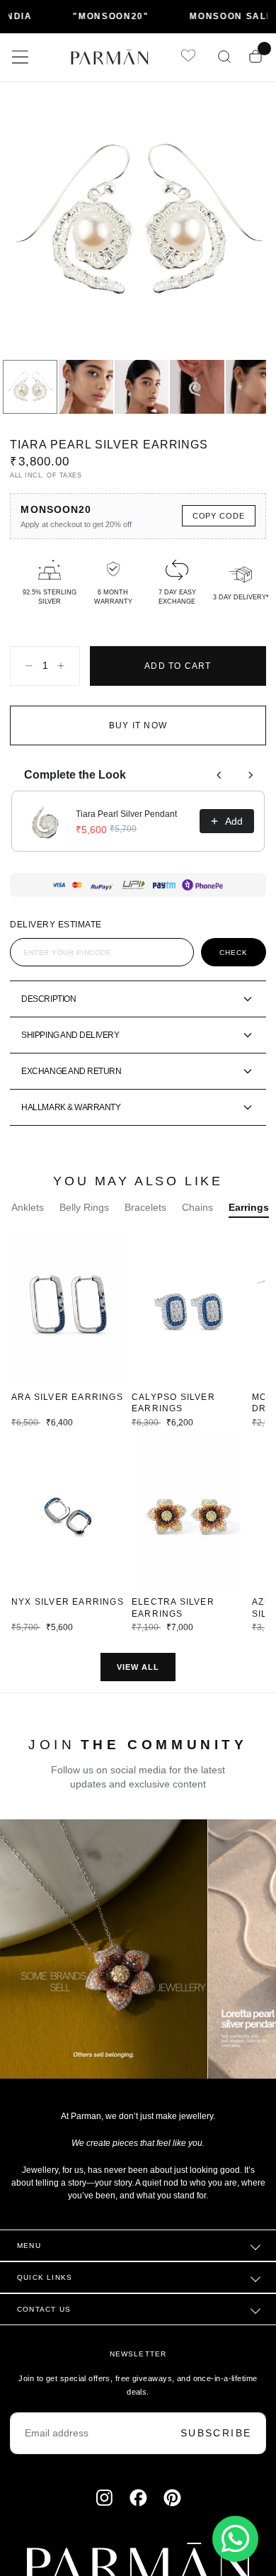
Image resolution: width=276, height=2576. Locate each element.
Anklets (28, 1216)
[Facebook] (138, 2507)
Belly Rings (84, 1216)
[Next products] (251, 784)
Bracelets (145, 1216)
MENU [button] (29, 2255)
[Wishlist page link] (188, 57)
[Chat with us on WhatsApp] (235, 2539)
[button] (20, 57)
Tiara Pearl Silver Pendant (126, 823)
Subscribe (216, 2442)
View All (138, 1676)
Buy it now (138, 735)
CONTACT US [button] (44, 2318)
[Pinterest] (172, 2507)
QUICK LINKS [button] (45, 2287)
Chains (197, 1216)
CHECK (234, 962)
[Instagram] (104, 2507)
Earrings (249, 1216)
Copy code (219, 525)
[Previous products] (219, 784)
